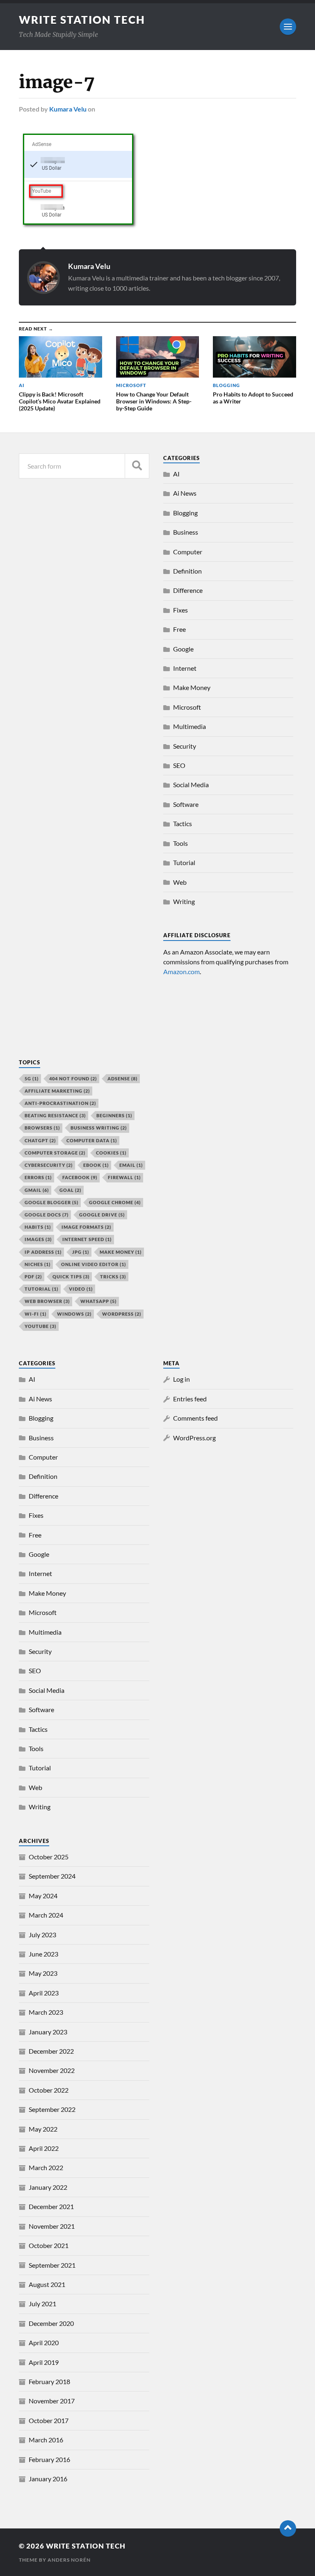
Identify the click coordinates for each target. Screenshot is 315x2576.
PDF (33, 1277)
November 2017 (52, 2401)
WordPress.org (194, 1438)
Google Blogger (51, 1202)
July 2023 (42, 1935)
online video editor (94, 1264)
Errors (38, 1177)
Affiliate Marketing (57, 1091)
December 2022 (51, 2051)
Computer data (92, 1140)
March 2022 (46, 2167)
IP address (43, 1252)
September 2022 (52, 2109)
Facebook (80, 1177)
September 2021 (52, 2265)
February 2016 (49, 2459)
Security (185, 746)
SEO (179, 765)
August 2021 (47, 2284)
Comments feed (195, 1418)
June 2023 (43, 1954)
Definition (187, 571)
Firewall (124, 1177)
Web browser (47, 1301)
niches (38, 1264)
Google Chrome (115, 1202)
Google (183, 649)
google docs (47, 1215)
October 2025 (49, 1857)
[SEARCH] (137, 466)
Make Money (192, 687)
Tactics (183, 823)
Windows (74, 1314)
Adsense (122, 1078)
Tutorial (184, 862)
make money (121, 1252)
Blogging (185, 513)
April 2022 (44, 2148)
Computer (188, 552)
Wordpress (122, 1314)
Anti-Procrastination (60, 1103)
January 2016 (48, 2479)
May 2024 (43, 1896)
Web (180, 882)
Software (186, 804)
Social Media (191, 785)
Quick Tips (71, 1277)
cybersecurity (49, 1165)
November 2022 (52, 2070)
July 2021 (42, 2304)
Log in (181, 1379)
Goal (70, 1190)
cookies (111, 1153)
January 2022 (48, 2187)
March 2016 (46, 2440)
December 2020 (51, 2323)
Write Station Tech (82, 20)
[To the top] (288, 2528)
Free (179, 629)
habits (38, 1227)
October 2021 (49, 2245)
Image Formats (86, 1227)
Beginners (114, 1115)
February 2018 (49, 2381)
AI (176, 474)
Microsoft (187, 707)
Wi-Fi (35, 1314)
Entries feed (190, 1399)
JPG (81, 1252)
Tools (180, 843)
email (131, 1165)
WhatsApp (98, 1301)
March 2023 (46, 2012)
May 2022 (43, 2129)
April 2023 (44, 1993)
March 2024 (46, 1915)
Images (38, 1239)
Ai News (185, 493)
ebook (96, 1165)
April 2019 (44, 2362)
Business (186, 532)
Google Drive (102, 1215)
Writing (184, 901)
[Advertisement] (84, 982)
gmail (37, 1190)
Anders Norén (69, 2560)
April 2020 (44, 2343)
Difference (188, 590)
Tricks (113, 1277)
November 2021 (52, 2226)
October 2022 (49, 2090)
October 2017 (49, 2420)
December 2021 (51, 2206)
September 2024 (52, 1876)
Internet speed (87, 1239)
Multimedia (189, 726)
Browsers (42, 1128)
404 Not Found (73, 1078)
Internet (185, 668)
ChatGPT (40, 1140)
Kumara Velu (68, 109)
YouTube (40, 1326)
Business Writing (99, 1128)
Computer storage (55, 1153)
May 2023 (43, 1973)
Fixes (180, 610)
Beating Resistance (55, 1115)
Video (81, 1289)
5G (32, 1078)
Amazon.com (181, 971)
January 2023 (48, 2032)
